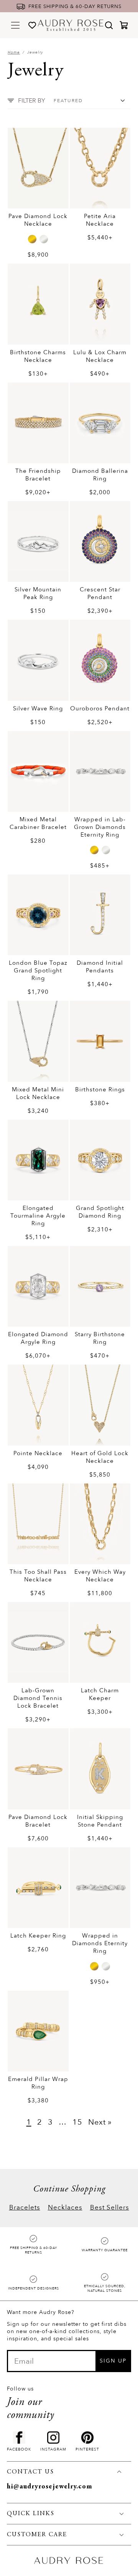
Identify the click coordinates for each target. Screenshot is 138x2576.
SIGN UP (113, 2361)
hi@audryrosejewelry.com (50, 2487)
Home (14, 52)
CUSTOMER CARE (37, 2535)
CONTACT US (30, 2472)
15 (77, 2122)
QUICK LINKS (31, 2514)
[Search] (109, 25)
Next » (100, 2122)
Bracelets (25, 2207)
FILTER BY (32, 101)
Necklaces (65, 2207)
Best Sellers (110, 2207)
